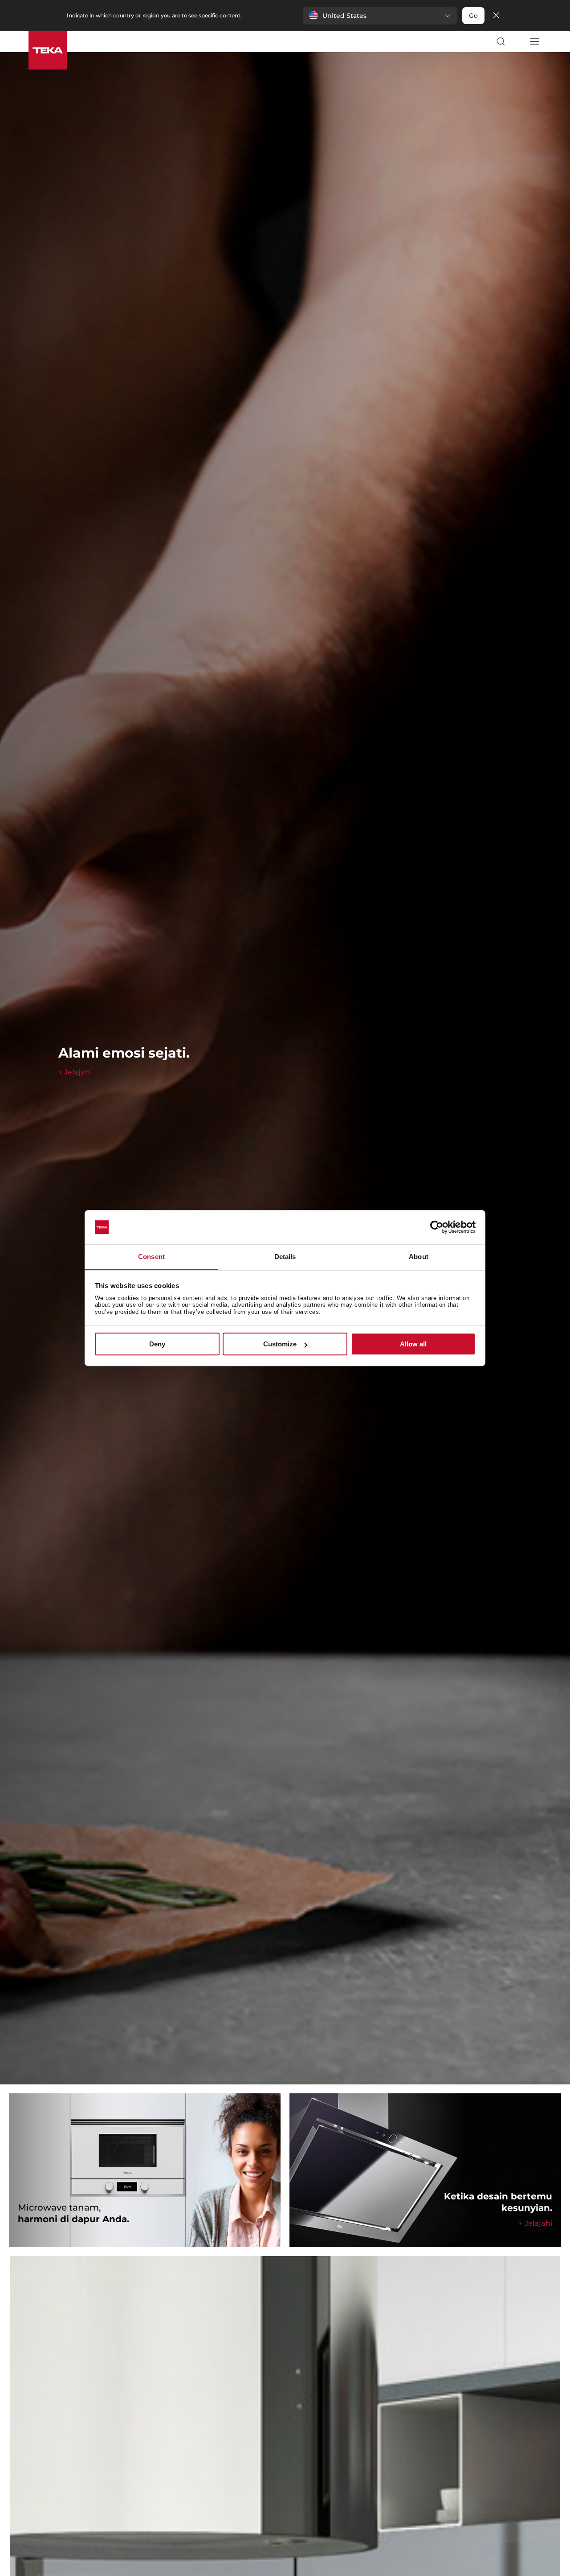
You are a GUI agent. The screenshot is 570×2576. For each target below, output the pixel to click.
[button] (380, 16)
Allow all (413, 1344)
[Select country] (517, 41)
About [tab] (419, 1257)
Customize (280, 1344)
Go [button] (473, 16)
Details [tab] (285, 1257)
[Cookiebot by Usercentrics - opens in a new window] (437, 1227)
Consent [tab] (151, 1257)
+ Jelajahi (75, 1072)
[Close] (496, 16)
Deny (157, 1344)
